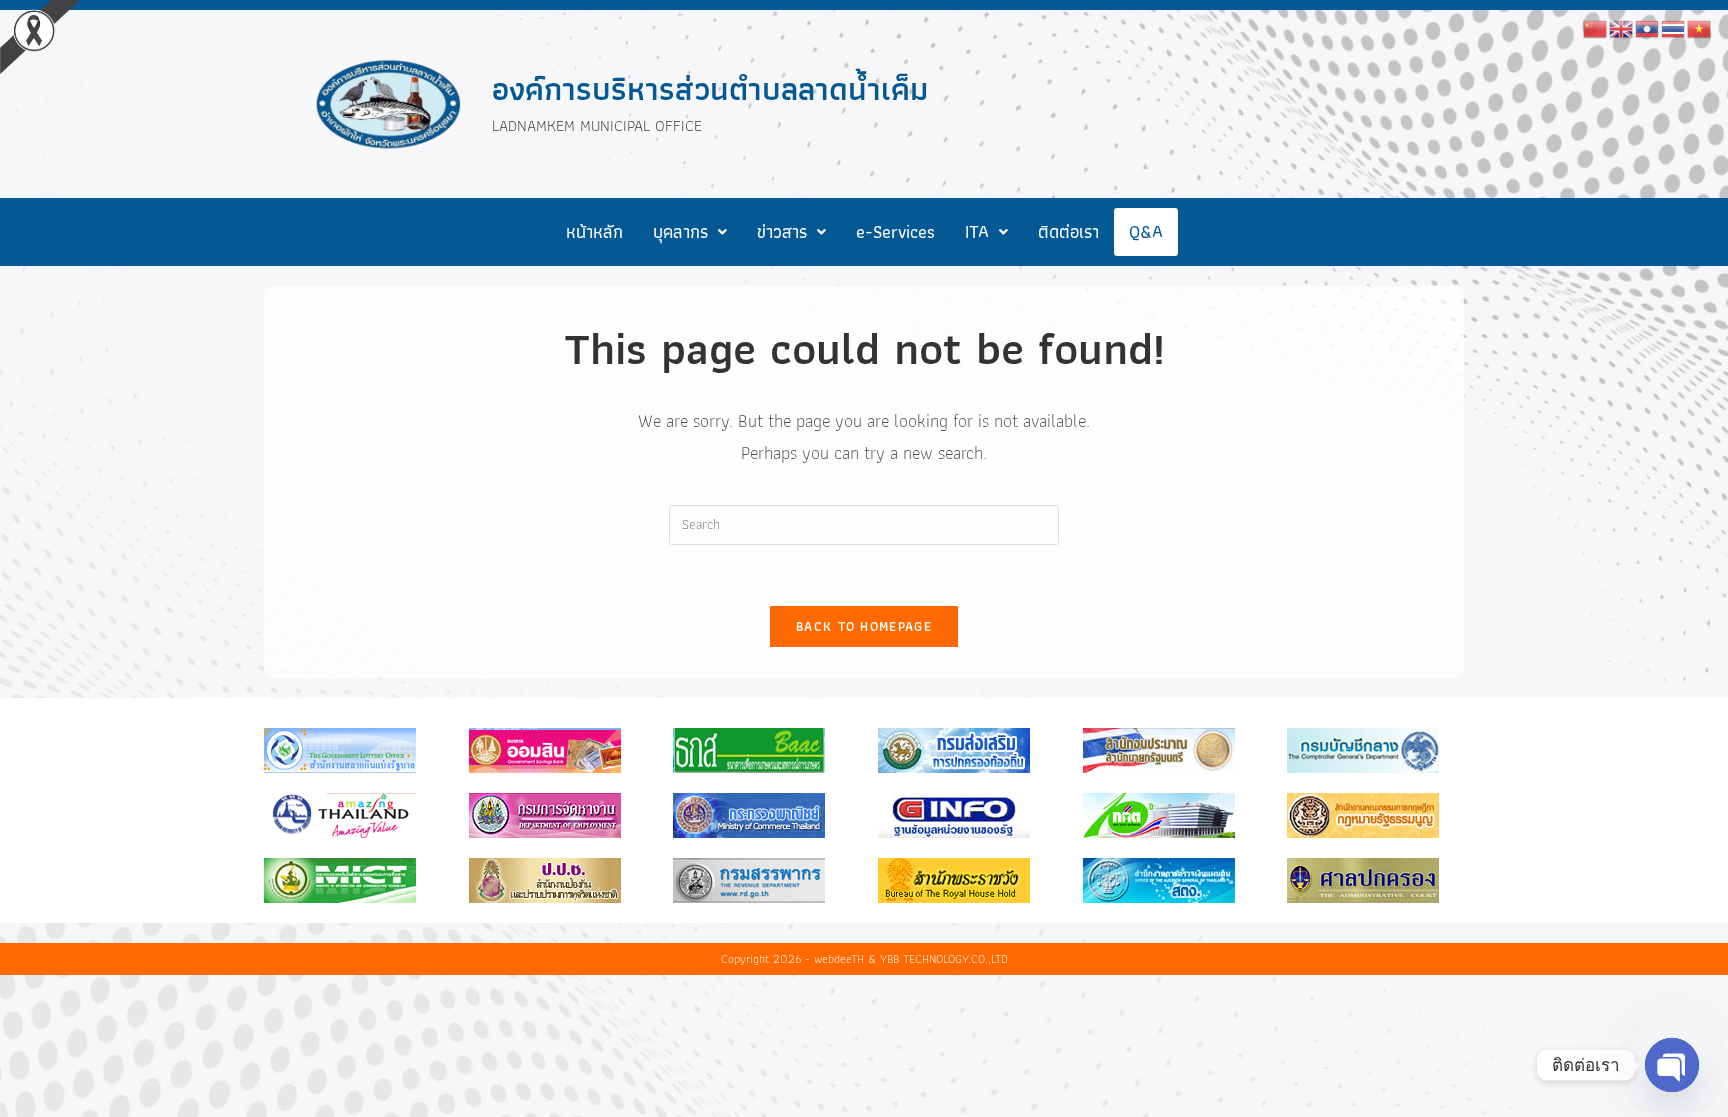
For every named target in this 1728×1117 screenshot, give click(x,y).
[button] (690, 232)
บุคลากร (680, 231)
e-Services (895, 231)
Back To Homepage (864, 626)
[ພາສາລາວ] (1648, 27)
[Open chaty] (1672, 1065)
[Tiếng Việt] (1700, 27)
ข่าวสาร (782, 231)
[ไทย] (1674, 27)
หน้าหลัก (594, 231)
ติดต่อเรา (1068, 231)
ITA (977, 231)
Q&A (1146, 231)
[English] (1622, 27)
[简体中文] (1596, 27)
